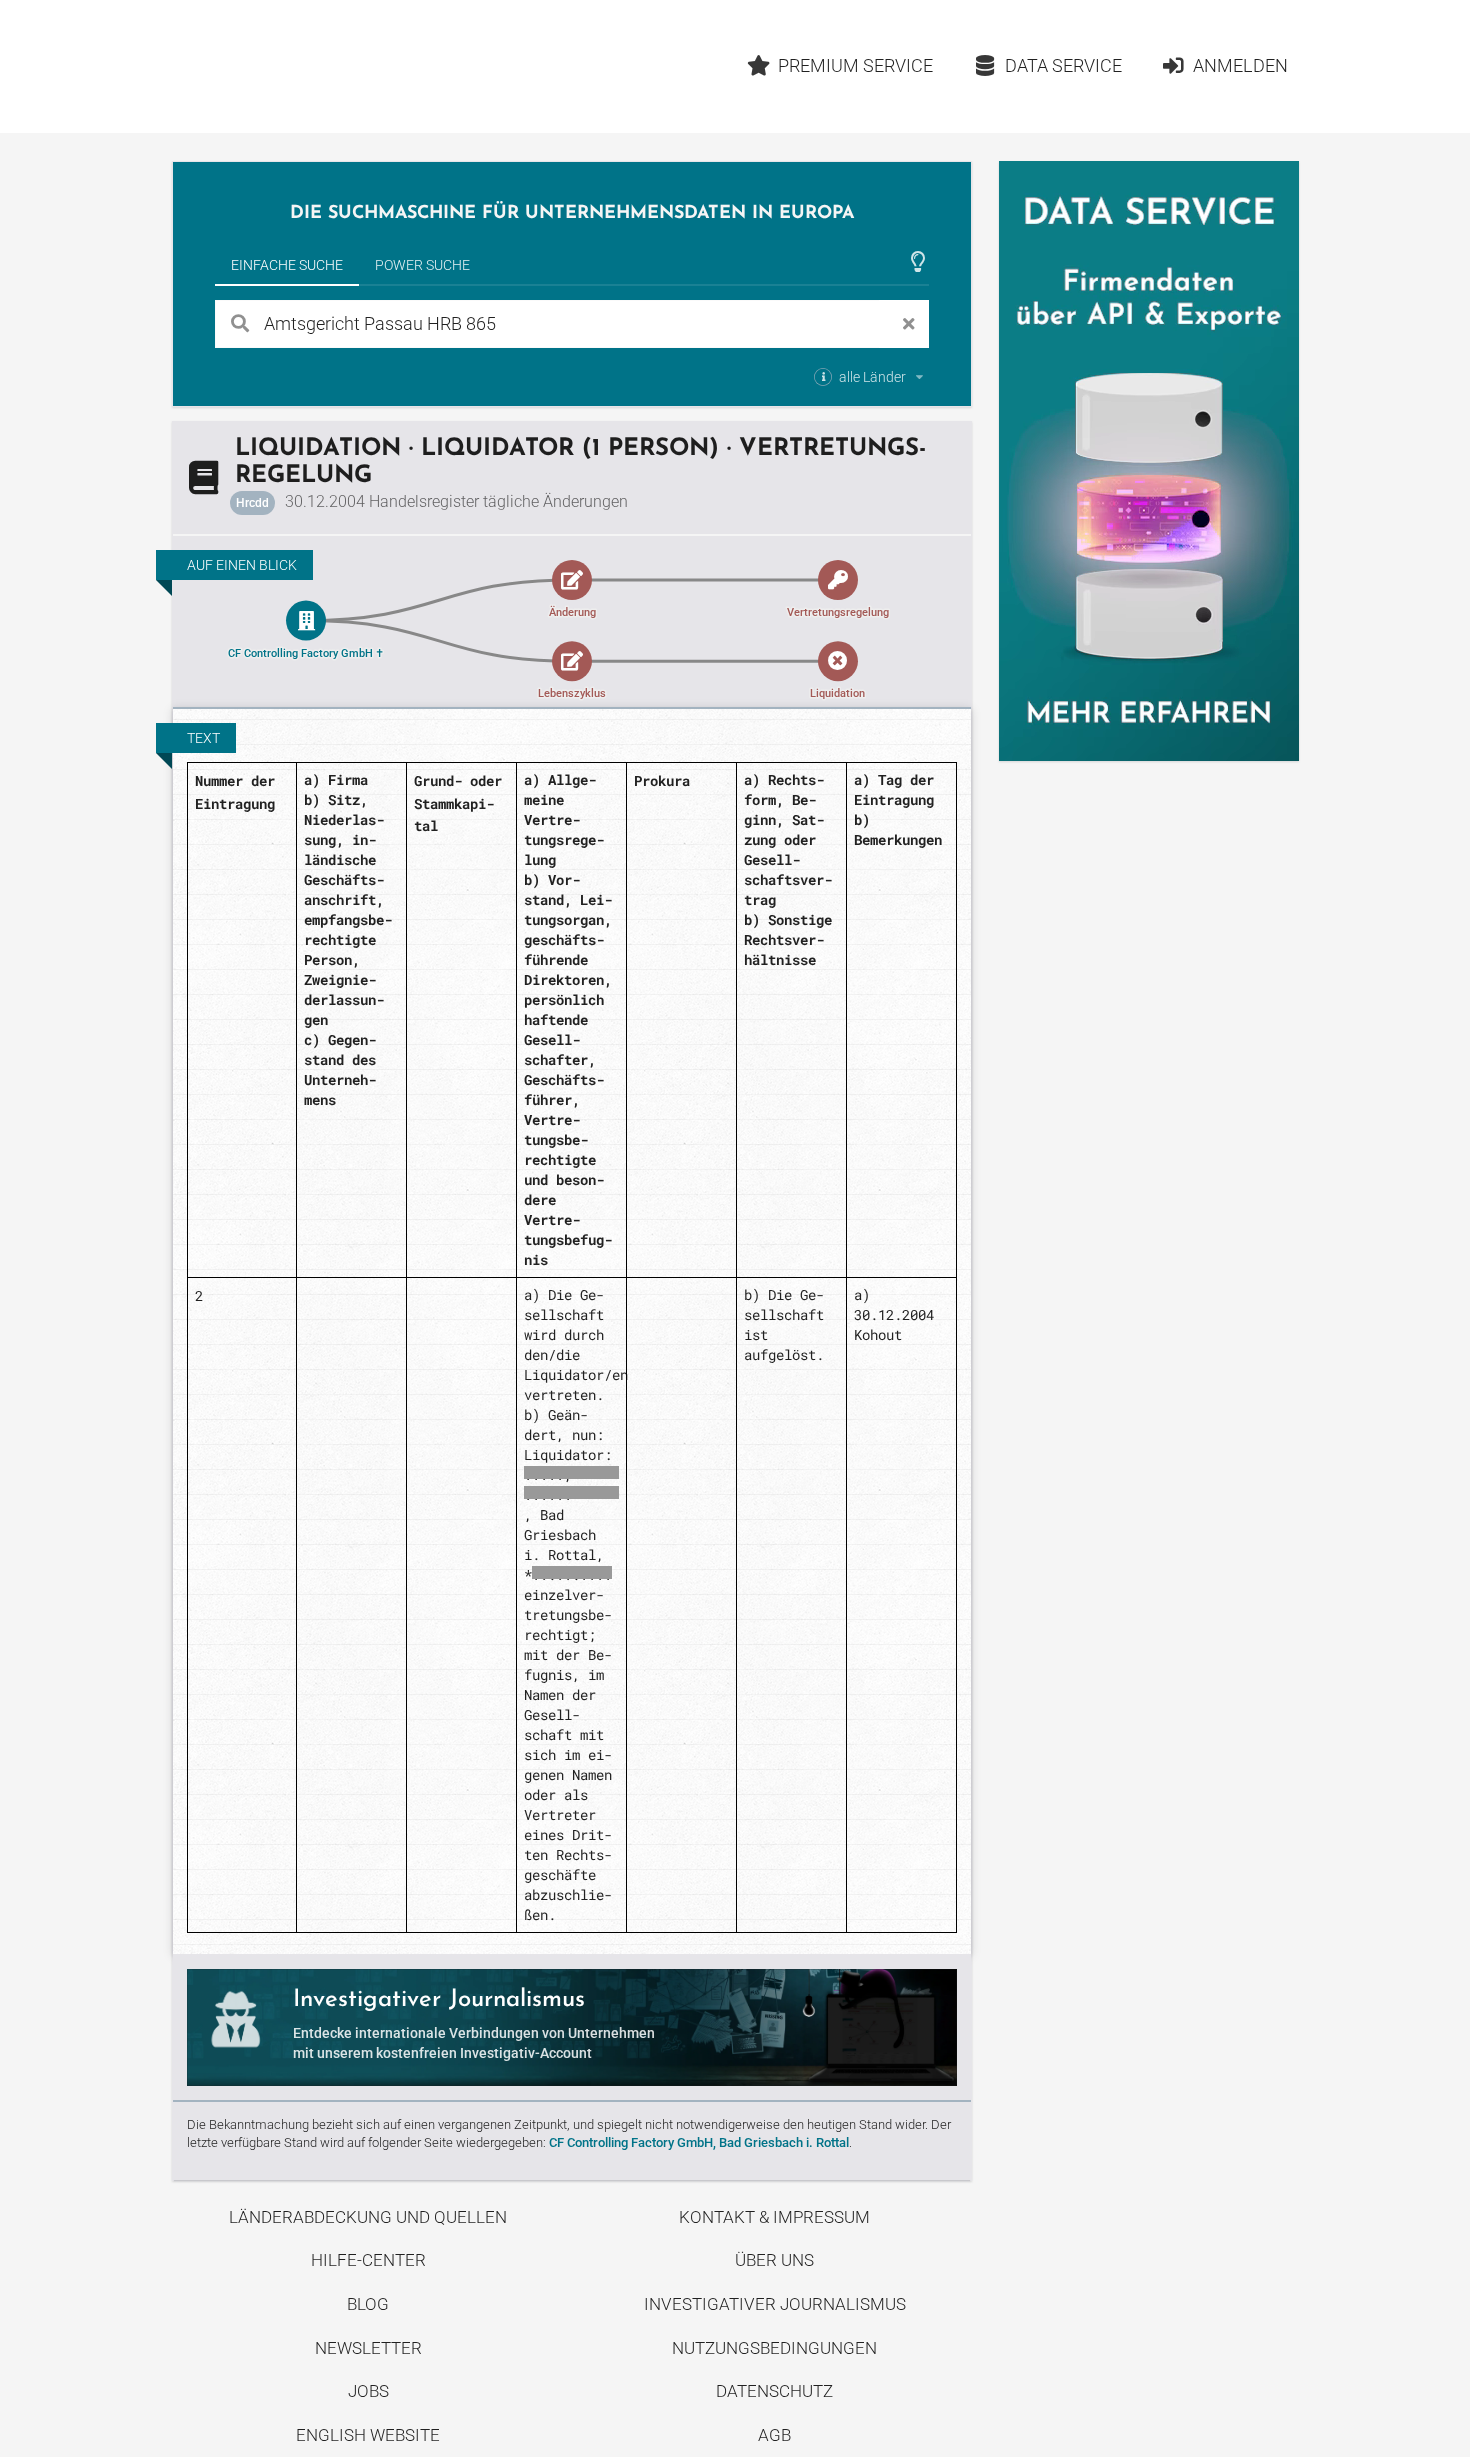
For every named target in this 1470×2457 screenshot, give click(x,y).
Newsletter (368, 2348)
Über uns (774, 2260)
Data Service (1063, 65)
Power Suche (422, 265)
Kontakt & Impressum (774, 2217)
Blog (368, 2304)
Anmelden (1240, 65)
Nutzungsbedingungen (774, 2348)
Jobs (368, 2391)
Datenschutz (774, 2391)
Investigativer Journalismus (775, 2304)
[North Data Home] (289, 66)
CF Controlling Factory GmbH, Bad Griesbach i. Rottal (699, 2142)
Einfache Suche (287, 265)
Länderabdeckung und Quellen (368, 2217)
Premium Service (855, 65)
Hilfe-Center (368, 2260)
